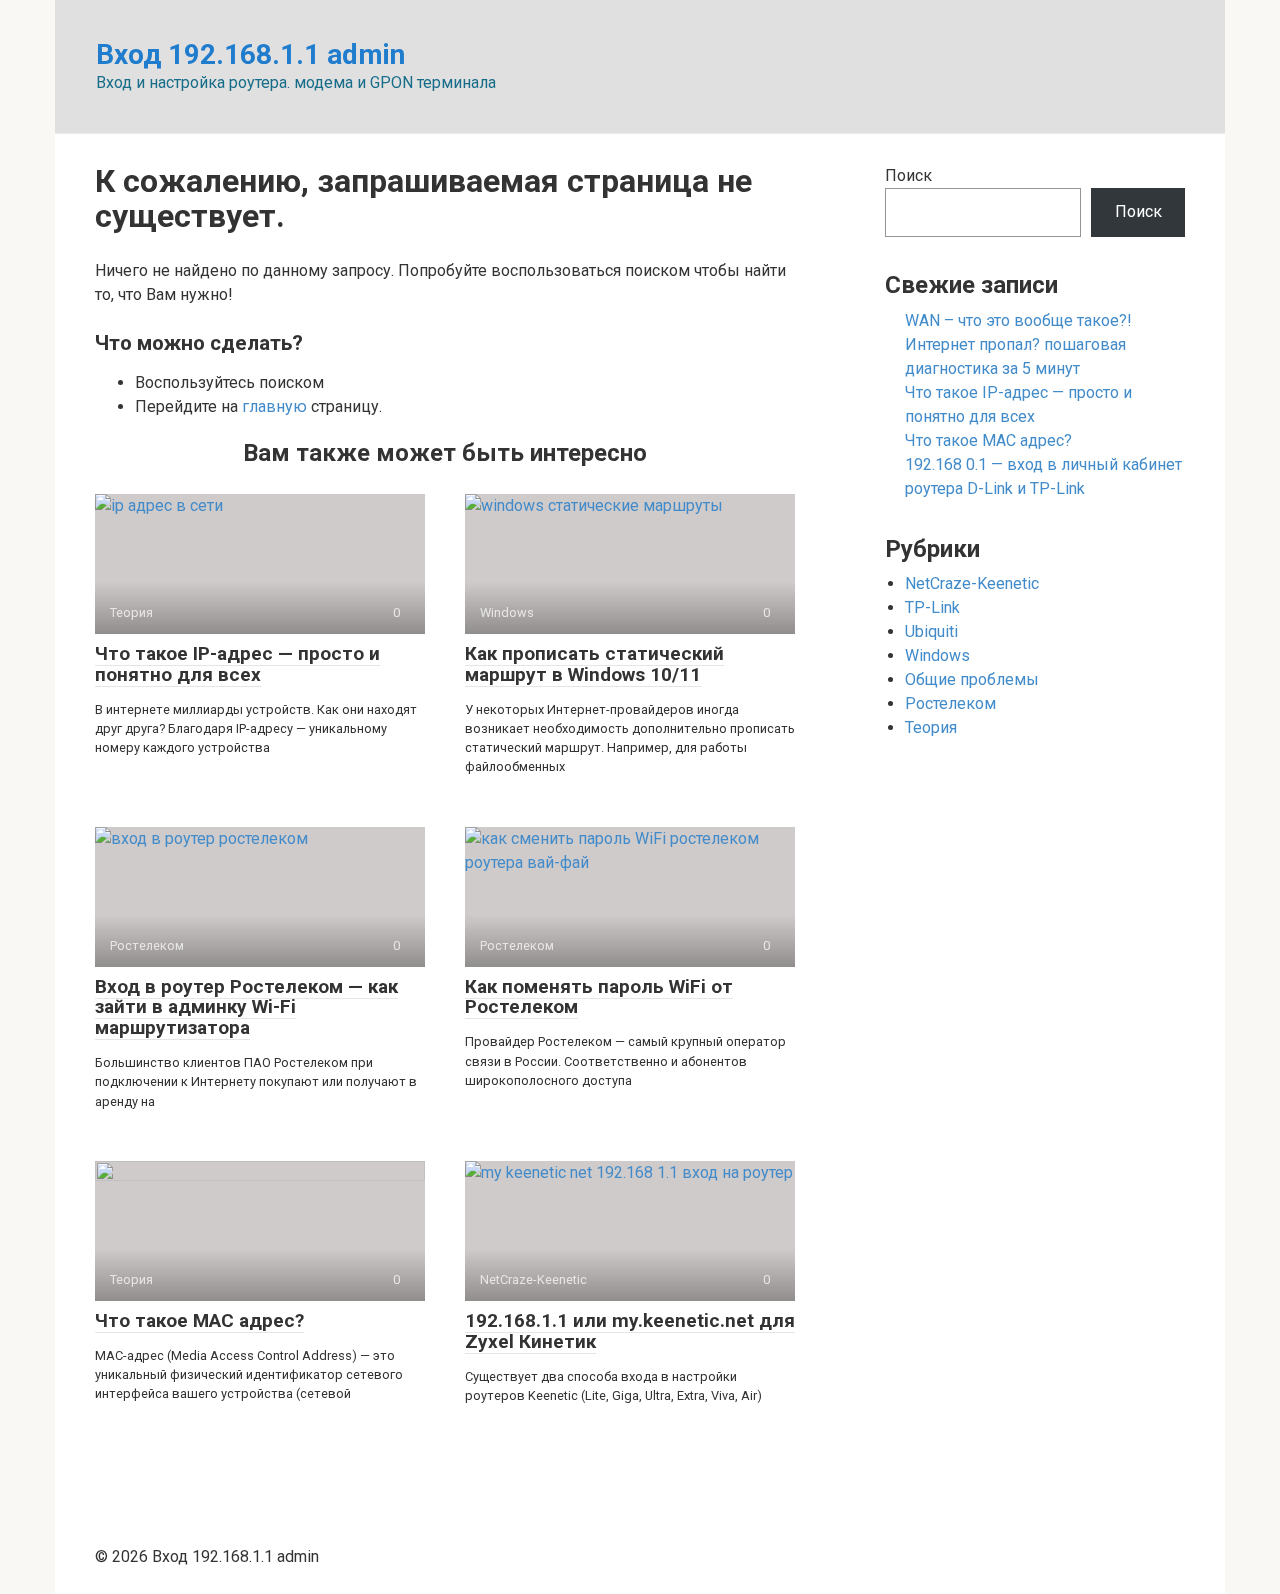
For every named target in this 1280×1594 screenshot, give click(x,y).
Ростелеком (950, 703)
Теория (931, 727)
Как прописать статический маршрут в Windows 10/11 (594, 664)
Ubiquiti (931, 631)
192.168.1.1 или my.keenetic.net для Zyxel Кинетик (630, 1331)
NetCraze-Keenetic (972, 583)
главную (274, 406)
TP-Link (932, 607)
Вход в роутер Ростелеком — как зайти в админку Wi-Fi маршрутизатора (246, 1007)
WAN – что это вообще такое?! (1018, 320)
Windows (937, 655)
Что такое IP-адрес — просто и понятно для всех (237, 664)
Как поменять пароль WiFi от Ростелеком (599, 997)
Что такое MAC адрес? (199, 1320)
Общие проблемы (972, 679)
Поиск (908, 175)
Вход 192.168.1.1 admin (250, 54)
